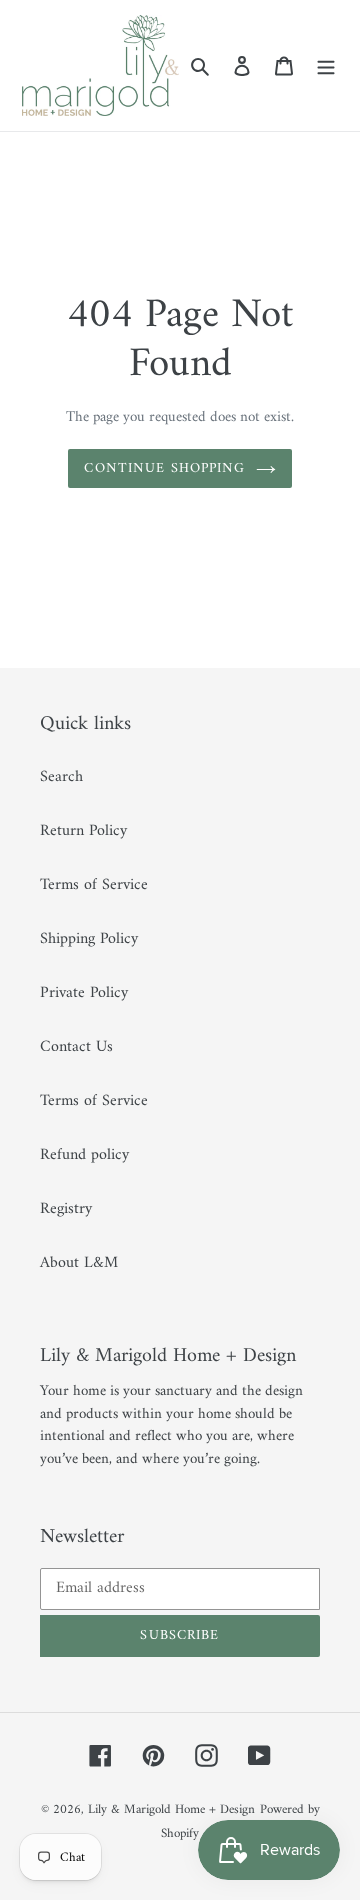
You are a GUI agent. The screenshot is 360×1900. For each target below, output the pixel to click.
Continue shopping (164, 468)
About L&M (79, 1263)
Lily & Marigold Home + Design (171, 1809)
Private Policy (84, 993)
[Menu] (326, 65)
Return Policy (83, 831)
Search (61, 777)
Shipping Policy (89, 939)
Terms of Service (94, 885)
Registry (66, 1209)
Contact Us (76, 1047)
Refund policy (84, 1155)
